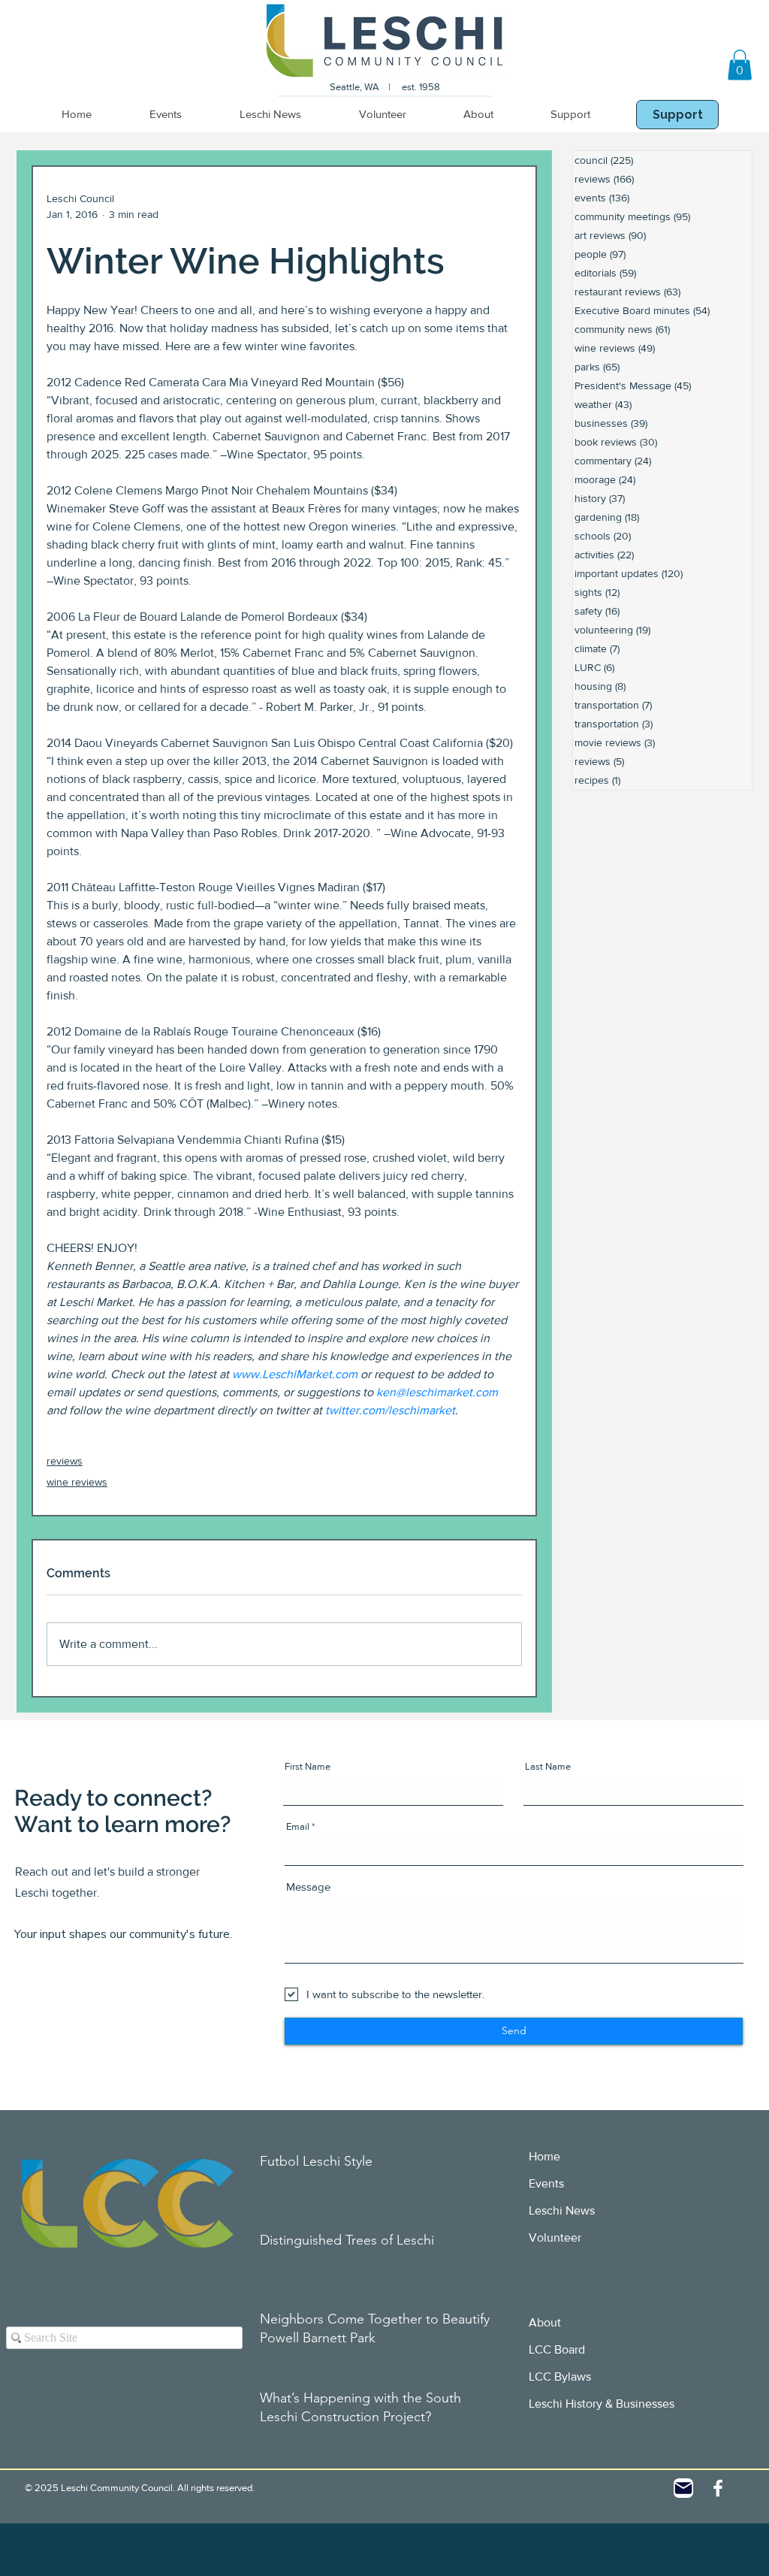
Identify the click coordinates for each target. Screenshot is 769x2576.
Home (544, 2156)
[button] (740, 65)
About (545, 2322)
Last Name (548, 1766)
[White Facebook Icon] (718, 2488)
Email (298, 1826)
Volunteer (555, 2237)
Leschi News (562, 2210)
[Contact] (683, 2488)
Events (546, 2183)
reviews (65, 1461)
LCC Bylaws (560, 2376)
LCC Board (557, 2349)
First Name (308, 1766)
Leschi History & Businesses (602, 2404)
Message (308, 1887)
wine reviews (77, 1482)
